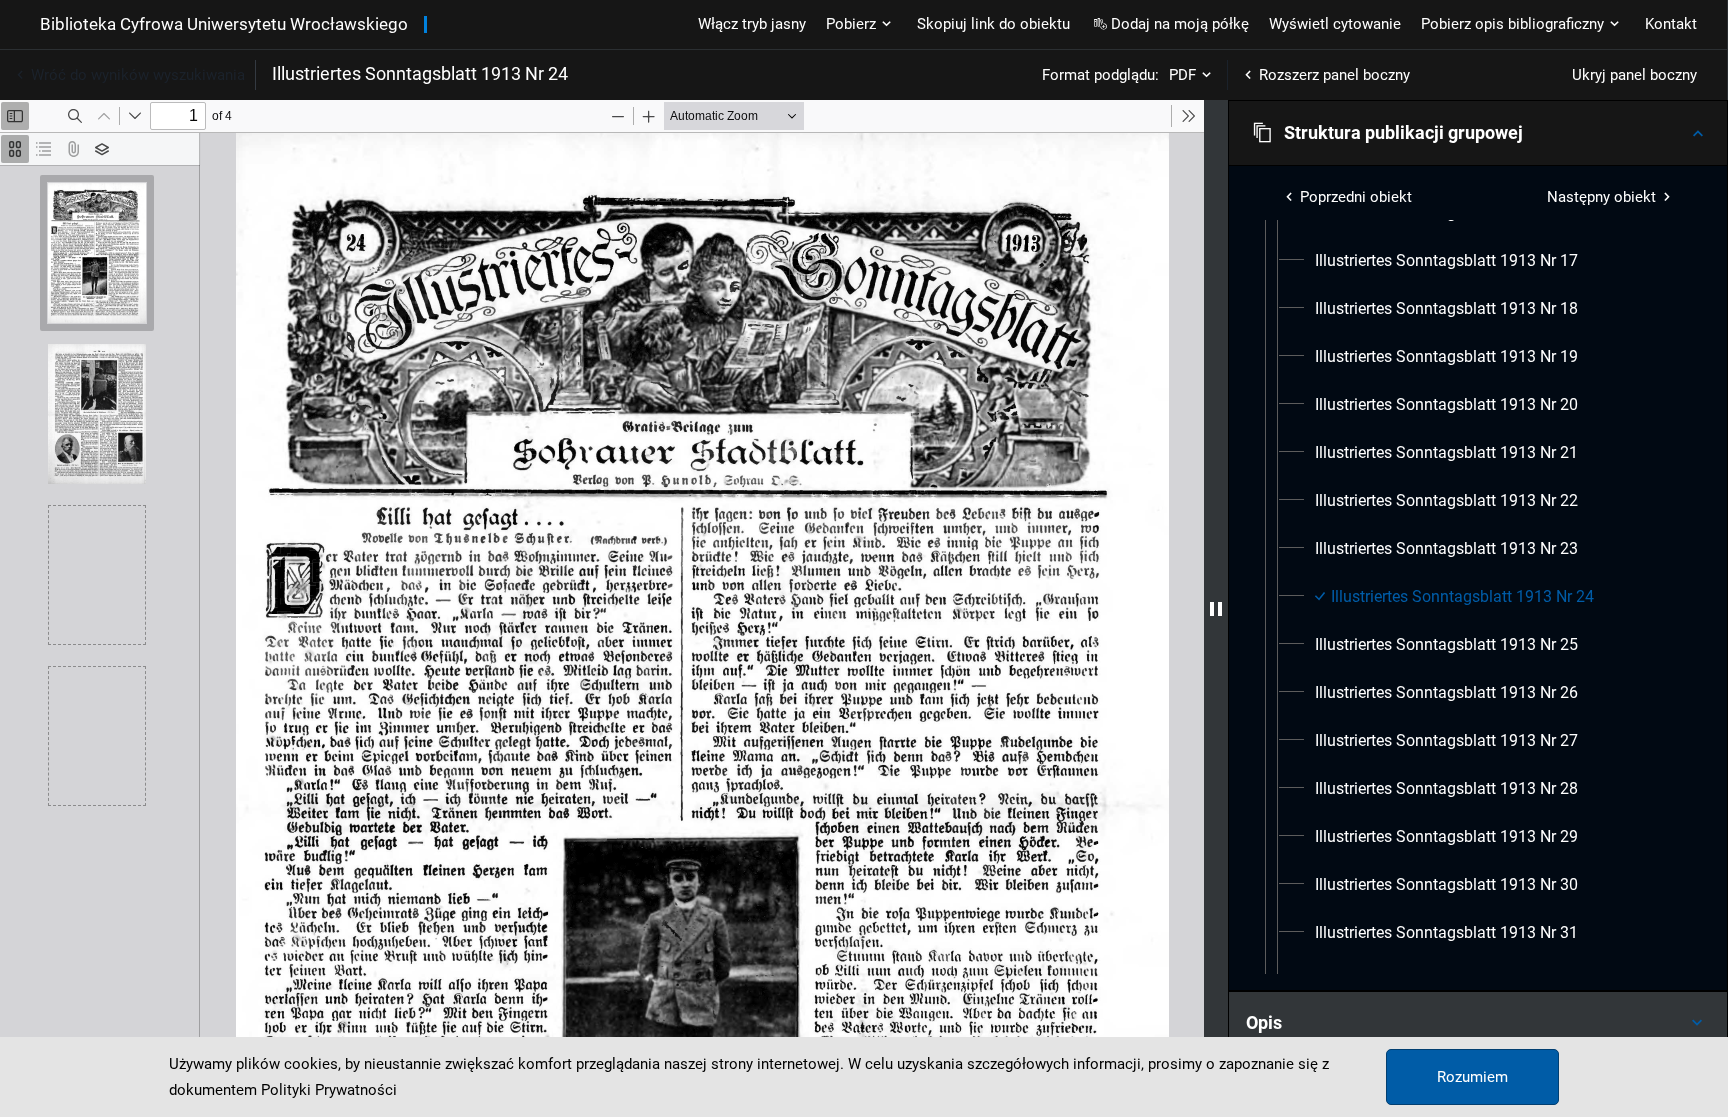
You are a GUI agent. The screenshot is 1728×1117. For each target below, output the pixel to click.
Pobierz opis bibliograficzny (1512, 24)
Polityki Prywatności (329, 1090)
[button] (1478, 133)
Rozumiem (1472, 1077)
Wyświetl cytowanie (1335, 24)
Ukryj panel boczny (1634, 75)
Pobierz (851, 24)
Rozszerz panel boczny (1334, 75)
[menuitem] (1446, 261)
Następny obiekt (1601, 197)
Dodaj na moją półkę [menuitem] (1180, 24)
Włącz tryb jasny (752, 24)
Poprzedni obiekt (1356, 197)
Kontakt (1671, 24)
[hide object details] (1216, 608)
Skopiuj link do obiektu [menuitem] (993, 24)
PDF (1182, 75)
